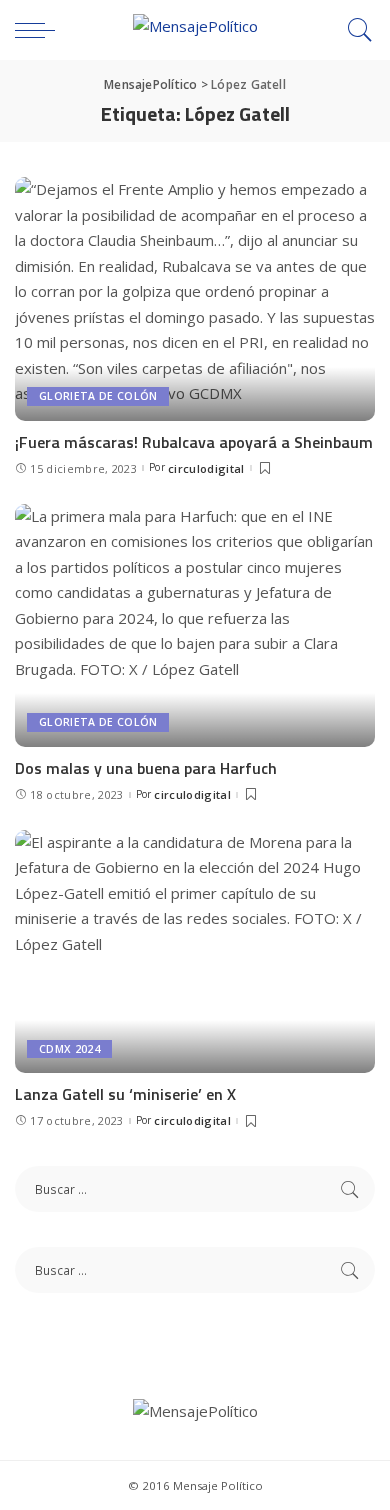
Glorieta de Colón (98, 396)
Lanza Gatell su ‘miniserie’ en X (125, 1094)
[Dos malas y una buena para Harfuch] (195, 625)
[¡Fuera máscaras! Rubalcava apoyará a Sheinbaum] (195, 298)
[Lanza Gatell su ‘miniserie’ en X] (195, 951)
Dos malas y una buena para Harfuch (146, 768)
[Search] (355, 30)
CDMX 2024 (69, 1049)
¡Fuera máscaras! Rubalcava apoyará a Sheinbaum (194, 442)
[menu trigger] (40, 30)
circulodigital (206, 468)
